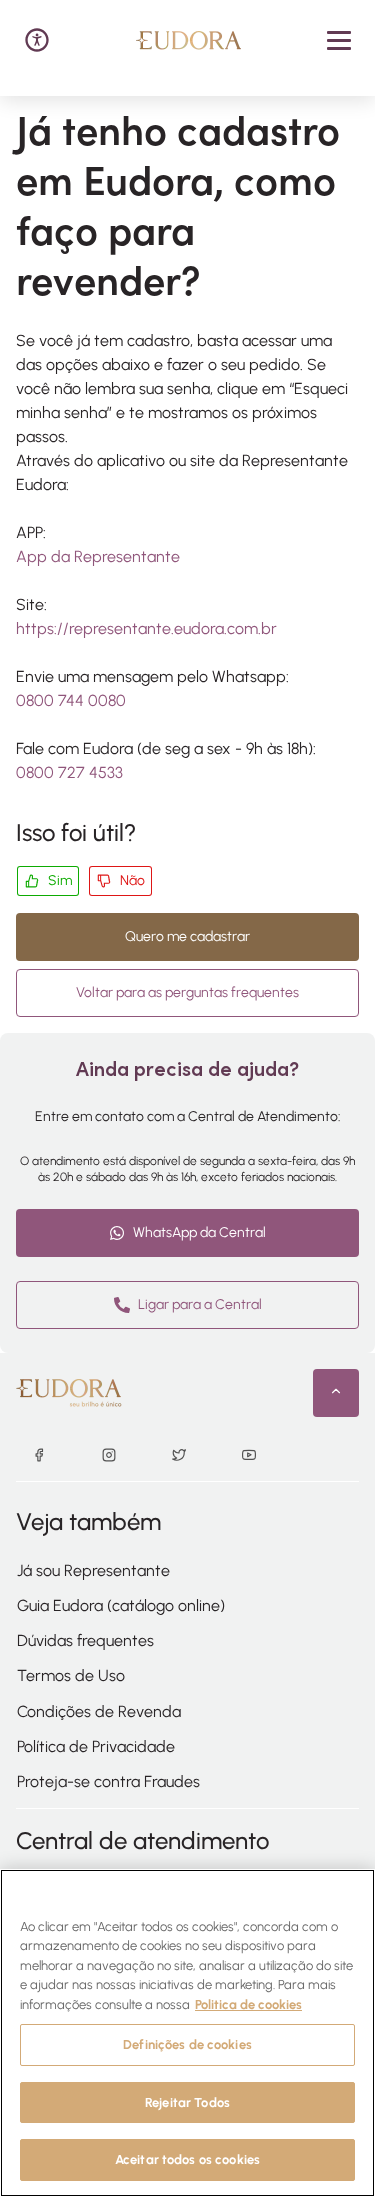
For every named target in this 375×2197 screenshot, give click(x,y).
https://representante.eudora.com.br (146, 628)
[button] (339, 40)
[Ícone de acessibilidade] (37, 40)
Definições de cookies (187, 2044)
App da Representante (98, 556)
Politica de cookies (248, 2004)
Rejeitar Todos (187, 2102)
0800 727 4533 (69, 772)
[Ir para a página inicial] (188, 40)
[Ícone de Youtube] (249, 1457)
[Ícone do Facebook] (39, 1457)
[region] (187, 2033)
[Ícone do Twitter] (179, 1457)
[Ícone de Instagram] (109, 1457)
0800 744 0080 (71, 700)
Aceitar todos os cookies (187, 2159)
